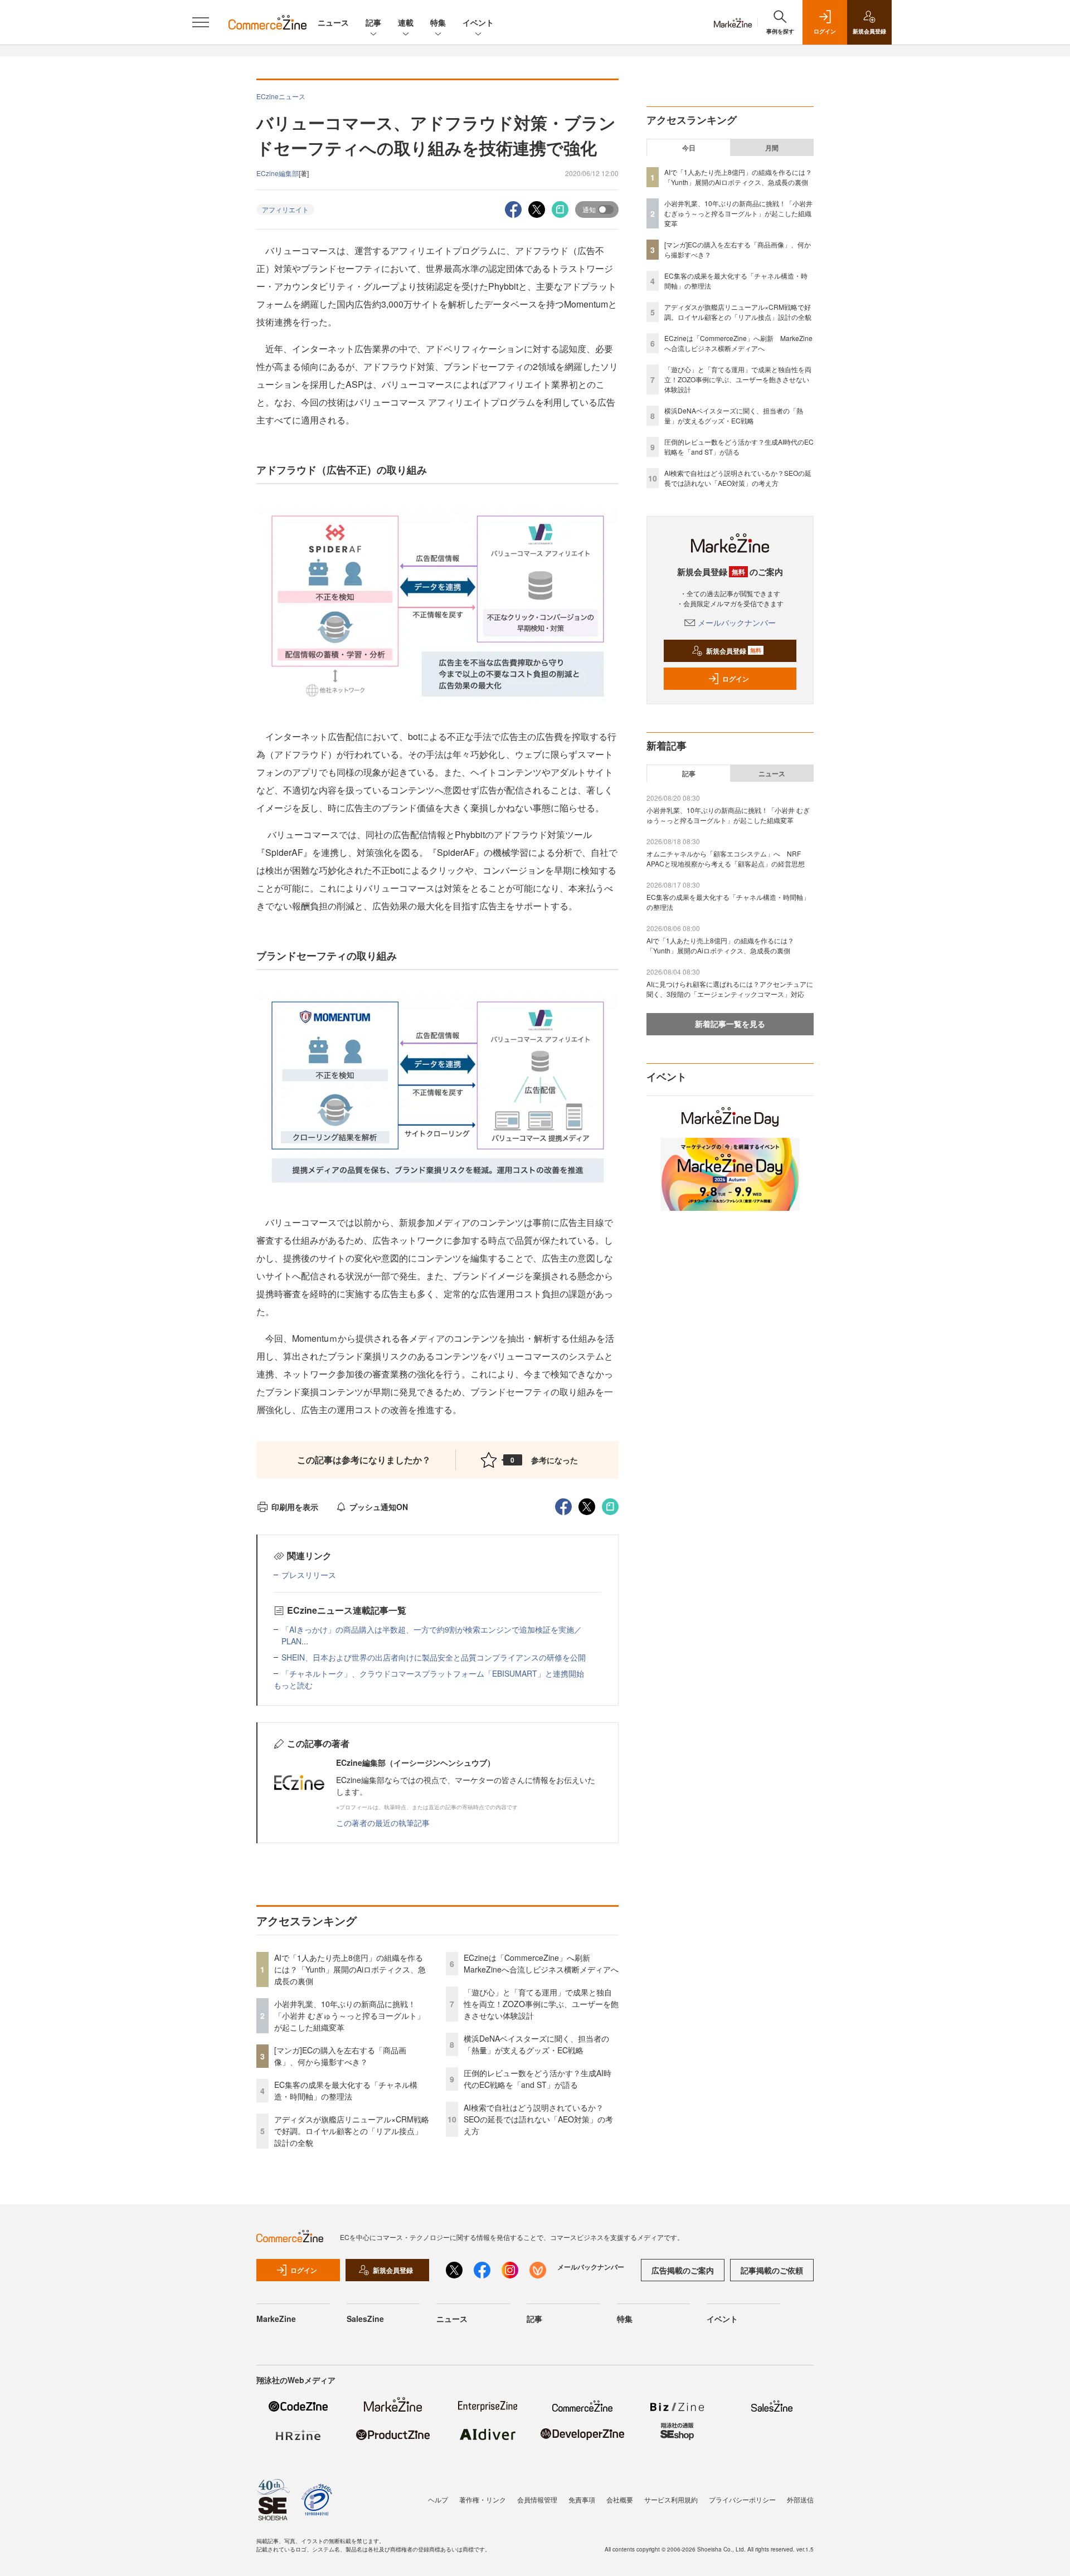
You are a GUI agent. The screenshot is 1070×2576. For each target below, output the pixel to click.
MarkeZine (276, 2319)
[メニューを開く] (201, 22)
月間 (772, 148)
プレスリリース (309, 1575)
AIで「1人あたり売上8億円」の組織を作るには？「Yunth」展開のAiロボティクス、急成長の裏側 (350, 1969)
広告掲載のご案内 (683, 2270)
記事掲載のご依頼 (772, 2270)
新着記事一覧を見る (730, 1024)
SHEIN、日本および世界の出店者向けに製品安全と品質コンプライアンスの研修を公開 (434, 1657)
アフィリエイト (285, 209)
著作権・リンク (483, 2499)
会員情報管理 (537, 2499)
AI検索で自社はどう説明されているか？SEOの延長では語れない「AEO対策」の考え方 (538, 2119)
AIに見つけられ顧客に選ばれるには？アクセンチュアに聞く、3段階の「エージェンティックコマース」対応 (730, 989)
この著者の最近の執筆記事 (383, 1823)
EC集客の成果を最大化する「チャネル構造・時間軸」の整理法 (346, 2090)
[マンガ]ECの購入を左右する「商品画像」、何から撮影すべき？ (340, 2056)
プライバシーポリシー (742, 2499)
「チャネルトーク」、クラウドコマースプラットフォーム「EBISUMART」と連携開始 (433, 1673)
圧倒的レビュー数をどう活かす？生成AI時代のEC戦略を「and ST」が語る (538, 2079)
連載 (406, 22)
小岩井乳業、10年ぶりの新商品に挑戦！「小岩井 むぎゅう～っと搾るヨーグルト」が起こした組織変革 (349, 2015)
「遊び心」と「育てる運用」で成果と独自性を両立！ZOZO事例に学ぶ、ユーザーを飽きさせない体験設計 (541, 2004)
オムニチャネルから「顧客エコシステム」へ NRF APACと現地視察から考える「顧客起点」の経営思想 (726, 858)
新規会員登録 (734, 651)
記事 (373, 22)
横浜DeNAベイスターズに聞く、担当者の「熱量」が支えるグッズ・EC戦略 (536, 2044)
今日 (689, 148)
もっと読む (293, 1685)
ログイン (736, 679)
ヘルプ (438, 2499)
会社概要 (620, 2499)
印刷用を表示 (295, 1507)
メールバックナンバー (737, 622)
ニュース (333, 22)
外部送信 (800, 2499)
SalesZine (365, 2319)
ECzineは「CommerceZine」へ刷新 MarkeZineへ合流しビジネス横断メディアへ (541, 1963)
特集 (438, 22)
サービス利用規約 (671, 2499)
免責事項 (582, 2499)
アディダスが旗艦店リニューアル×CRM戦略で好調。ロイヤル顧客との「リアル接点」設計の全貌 (352, 2131)
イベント (478, 22)
